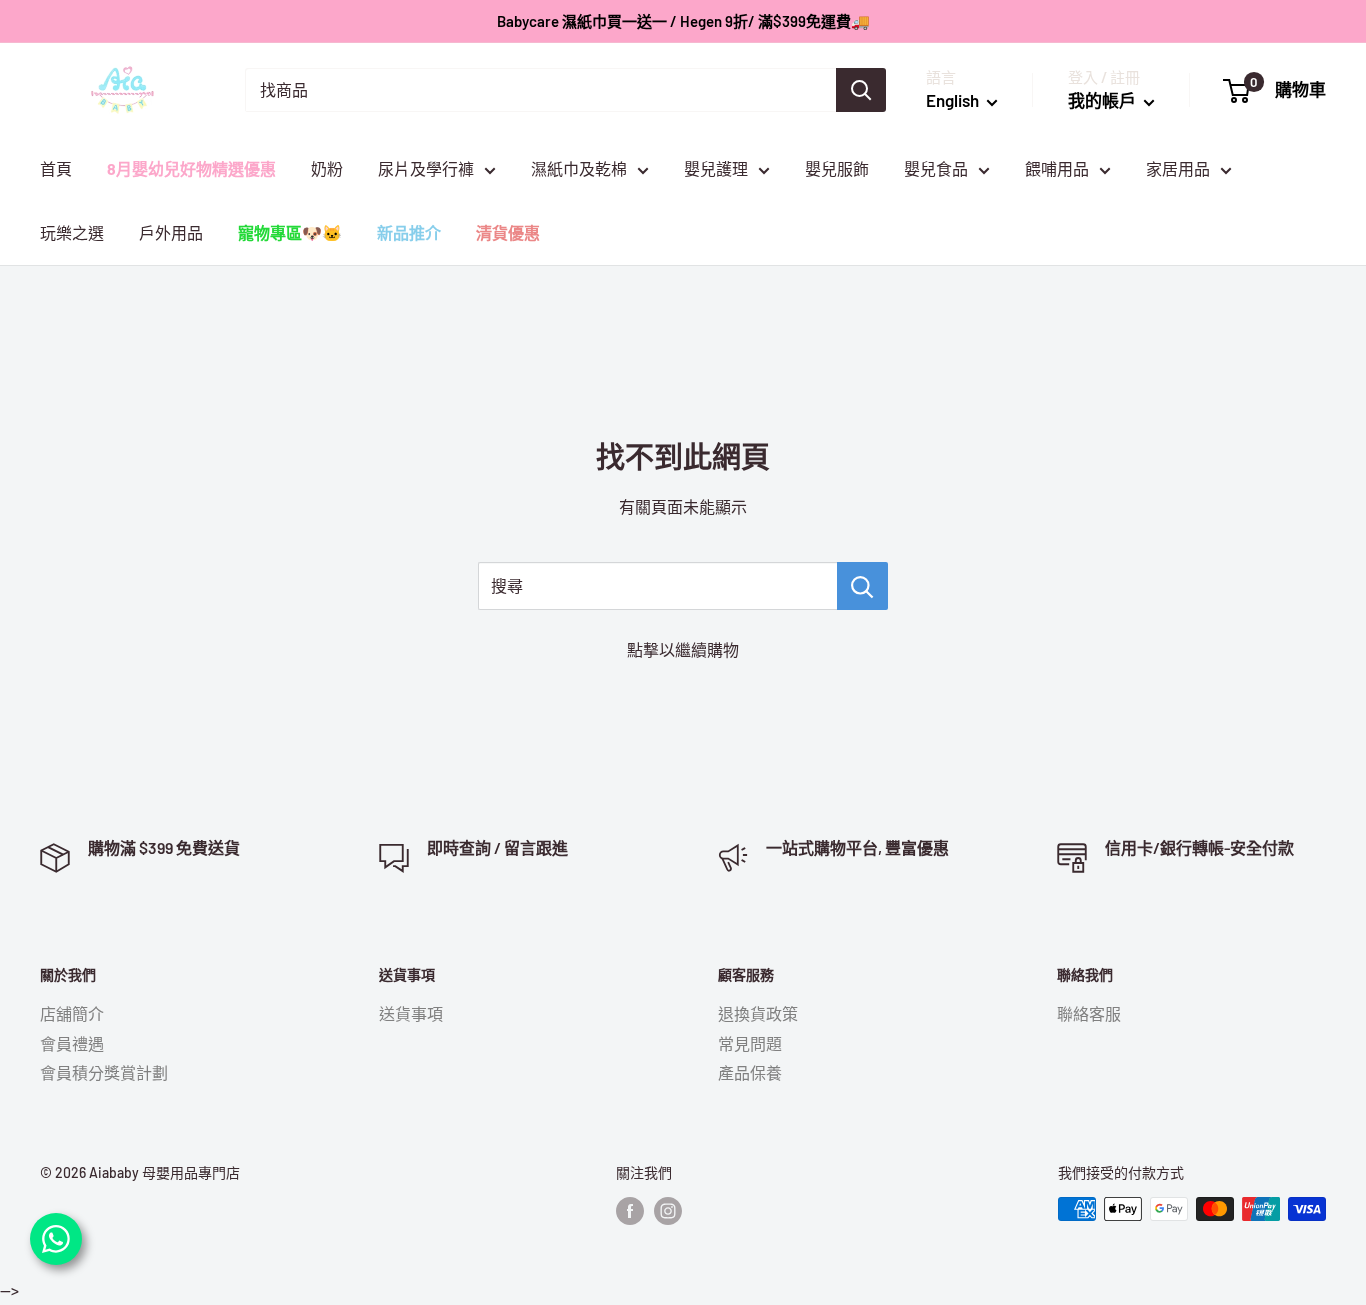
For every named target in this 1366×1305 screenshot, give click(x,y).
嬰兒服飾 (837, 168)
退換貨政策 (758, 1013)
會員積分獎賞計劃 (104, 1072)
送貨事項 (411, 1013)
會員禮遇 (72, 1043)
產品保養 (750, 1072)
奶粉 (327, 168)
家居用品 (1178, 168)
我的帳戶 (1103, 100)
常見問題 (750, 1043)
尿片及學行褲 (426, 168)
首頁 (56, 168)
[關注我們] (630, 1211)
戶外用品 (171, 232)
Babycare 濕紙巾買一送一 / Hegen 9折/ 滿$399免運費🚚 (683, 21)
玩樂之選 (72, 232)
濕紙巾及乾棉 (579, 168)
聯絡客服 (1089, 1013)
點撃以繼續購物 (683, 649)
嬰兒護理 (716, 168)
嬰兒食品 (936, 168)
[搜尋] (861, 90)
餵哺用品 (1057, 168)
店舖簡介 (72, 1013)
